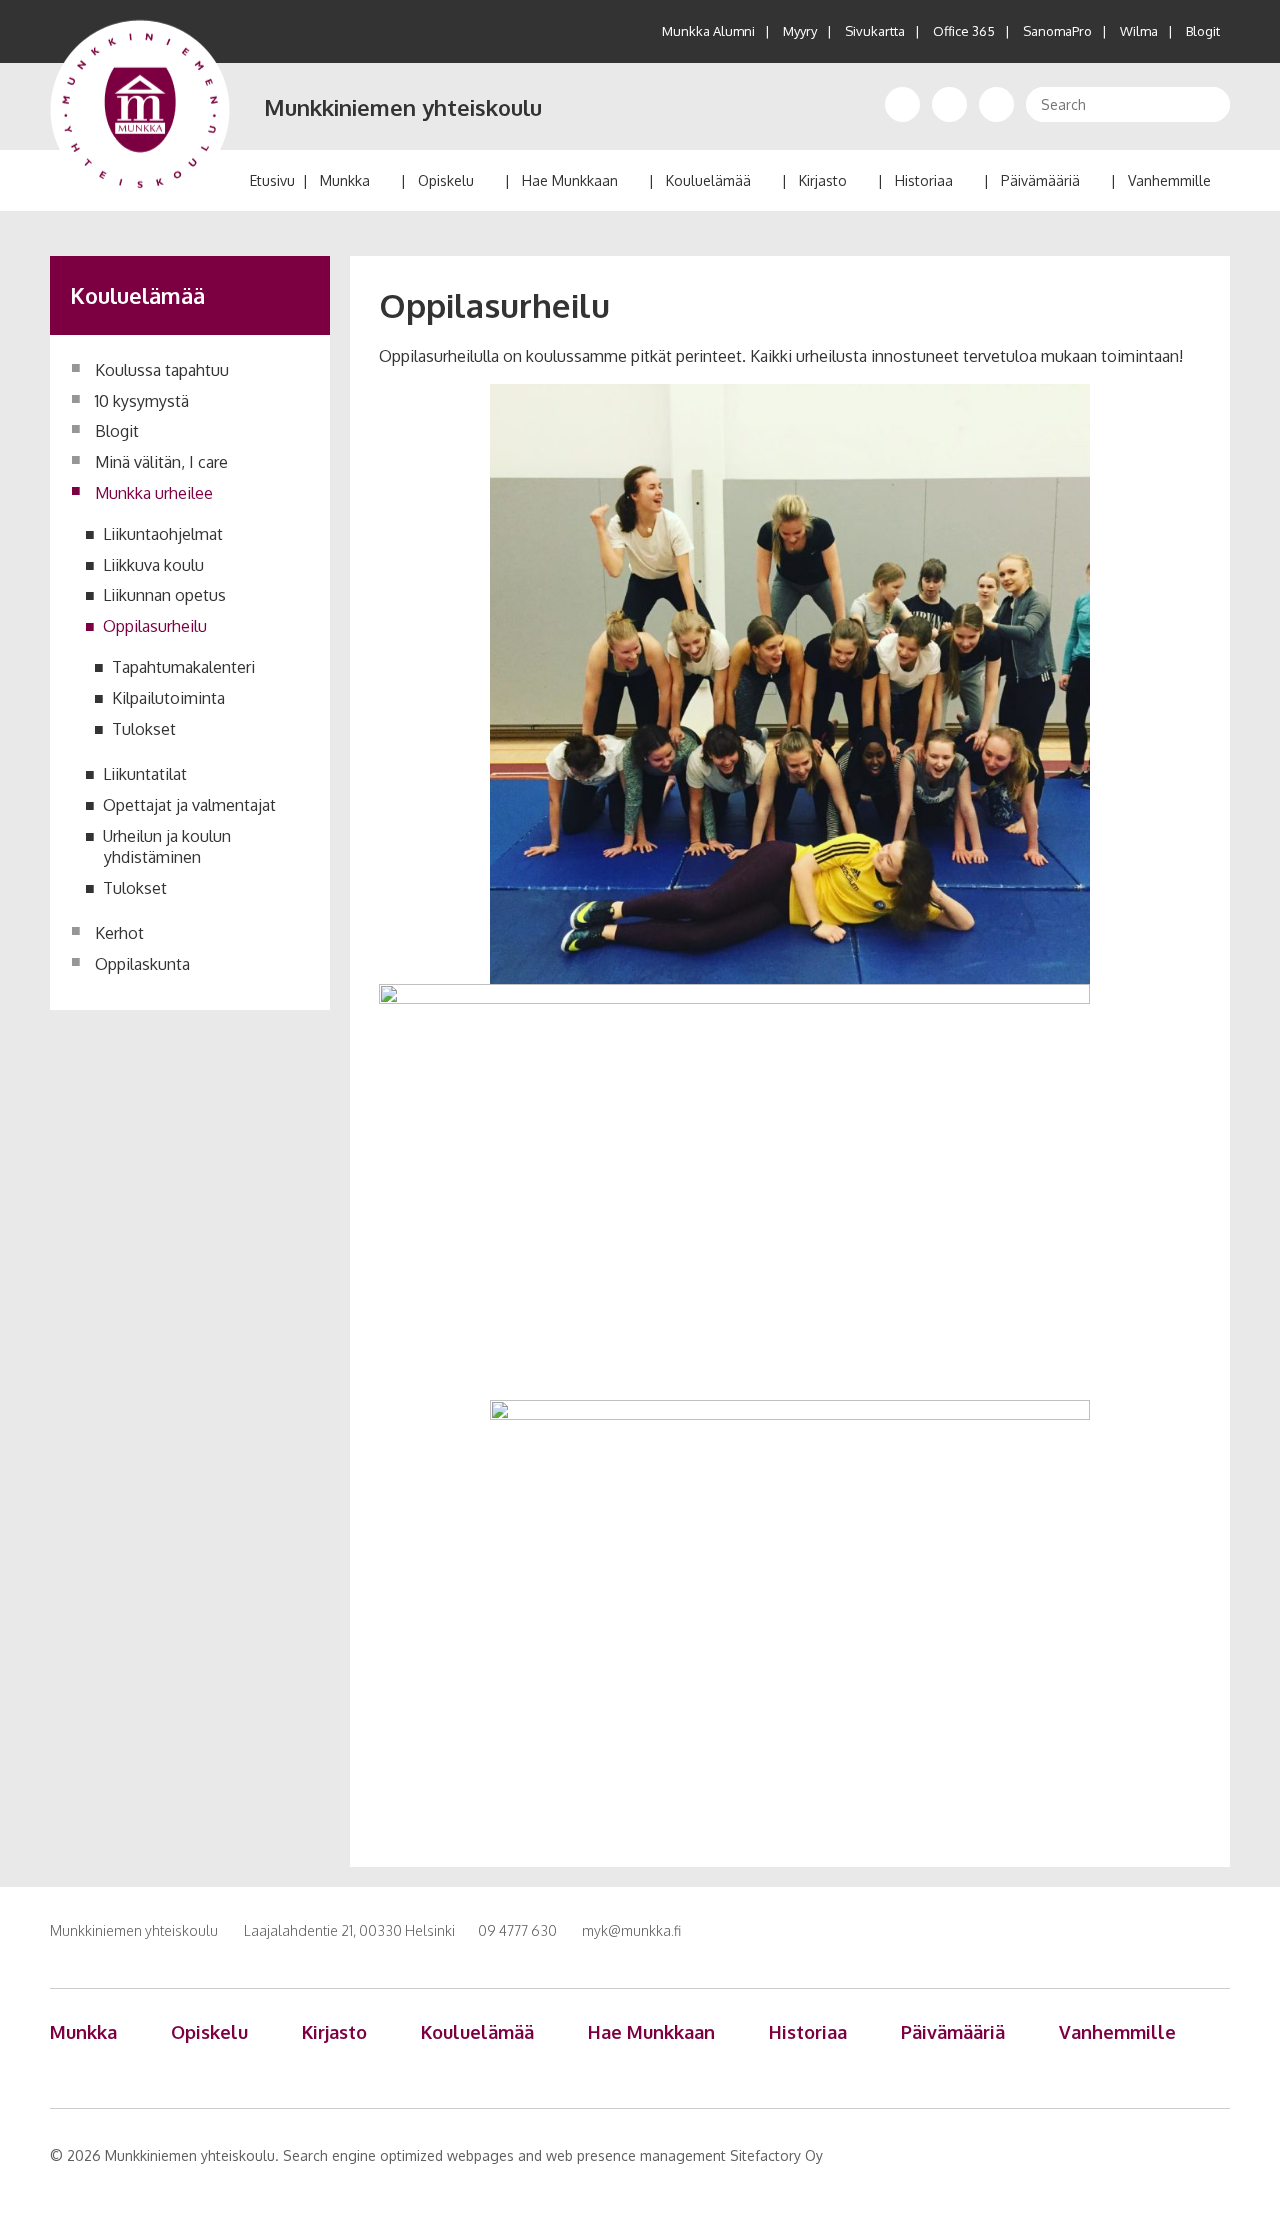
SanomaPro (1057, 31)
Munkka (345, 180)
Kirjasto (823, 180)
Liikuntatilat (145, 774)
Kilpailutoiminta (169, 698)
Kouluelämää (708, 180)
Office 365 (964, 31)
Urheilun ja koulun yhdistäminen (167, 846)
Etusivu (272, 180)
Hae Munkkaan (570, 180)
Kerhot (119, 933)
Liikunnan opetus (165, 595)
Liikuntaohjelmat (163, 534)
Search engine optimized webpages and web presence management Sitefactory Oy (553, 2155)
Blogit (1203, 31)
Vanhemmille (1169, 180)
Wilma (1139, 31)
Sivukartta (875, 31)
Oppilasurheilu (155, 626)
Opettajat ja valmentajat (190, 805)
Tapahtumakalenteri (184, 667)
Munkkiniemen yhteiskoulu (403, 107)
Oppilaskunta (142, 964)
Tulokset (144, 729)
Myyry (800, 31)
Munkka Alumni (708, 31)
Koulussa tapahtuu (162, 370)
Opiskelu (446, 180)
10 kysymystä (142, 401)
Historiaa (924, 180)
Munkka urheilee (154, 493)
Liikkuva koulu (154, 565)
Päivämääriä (1040, 180)
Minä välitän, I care (161, 462)
